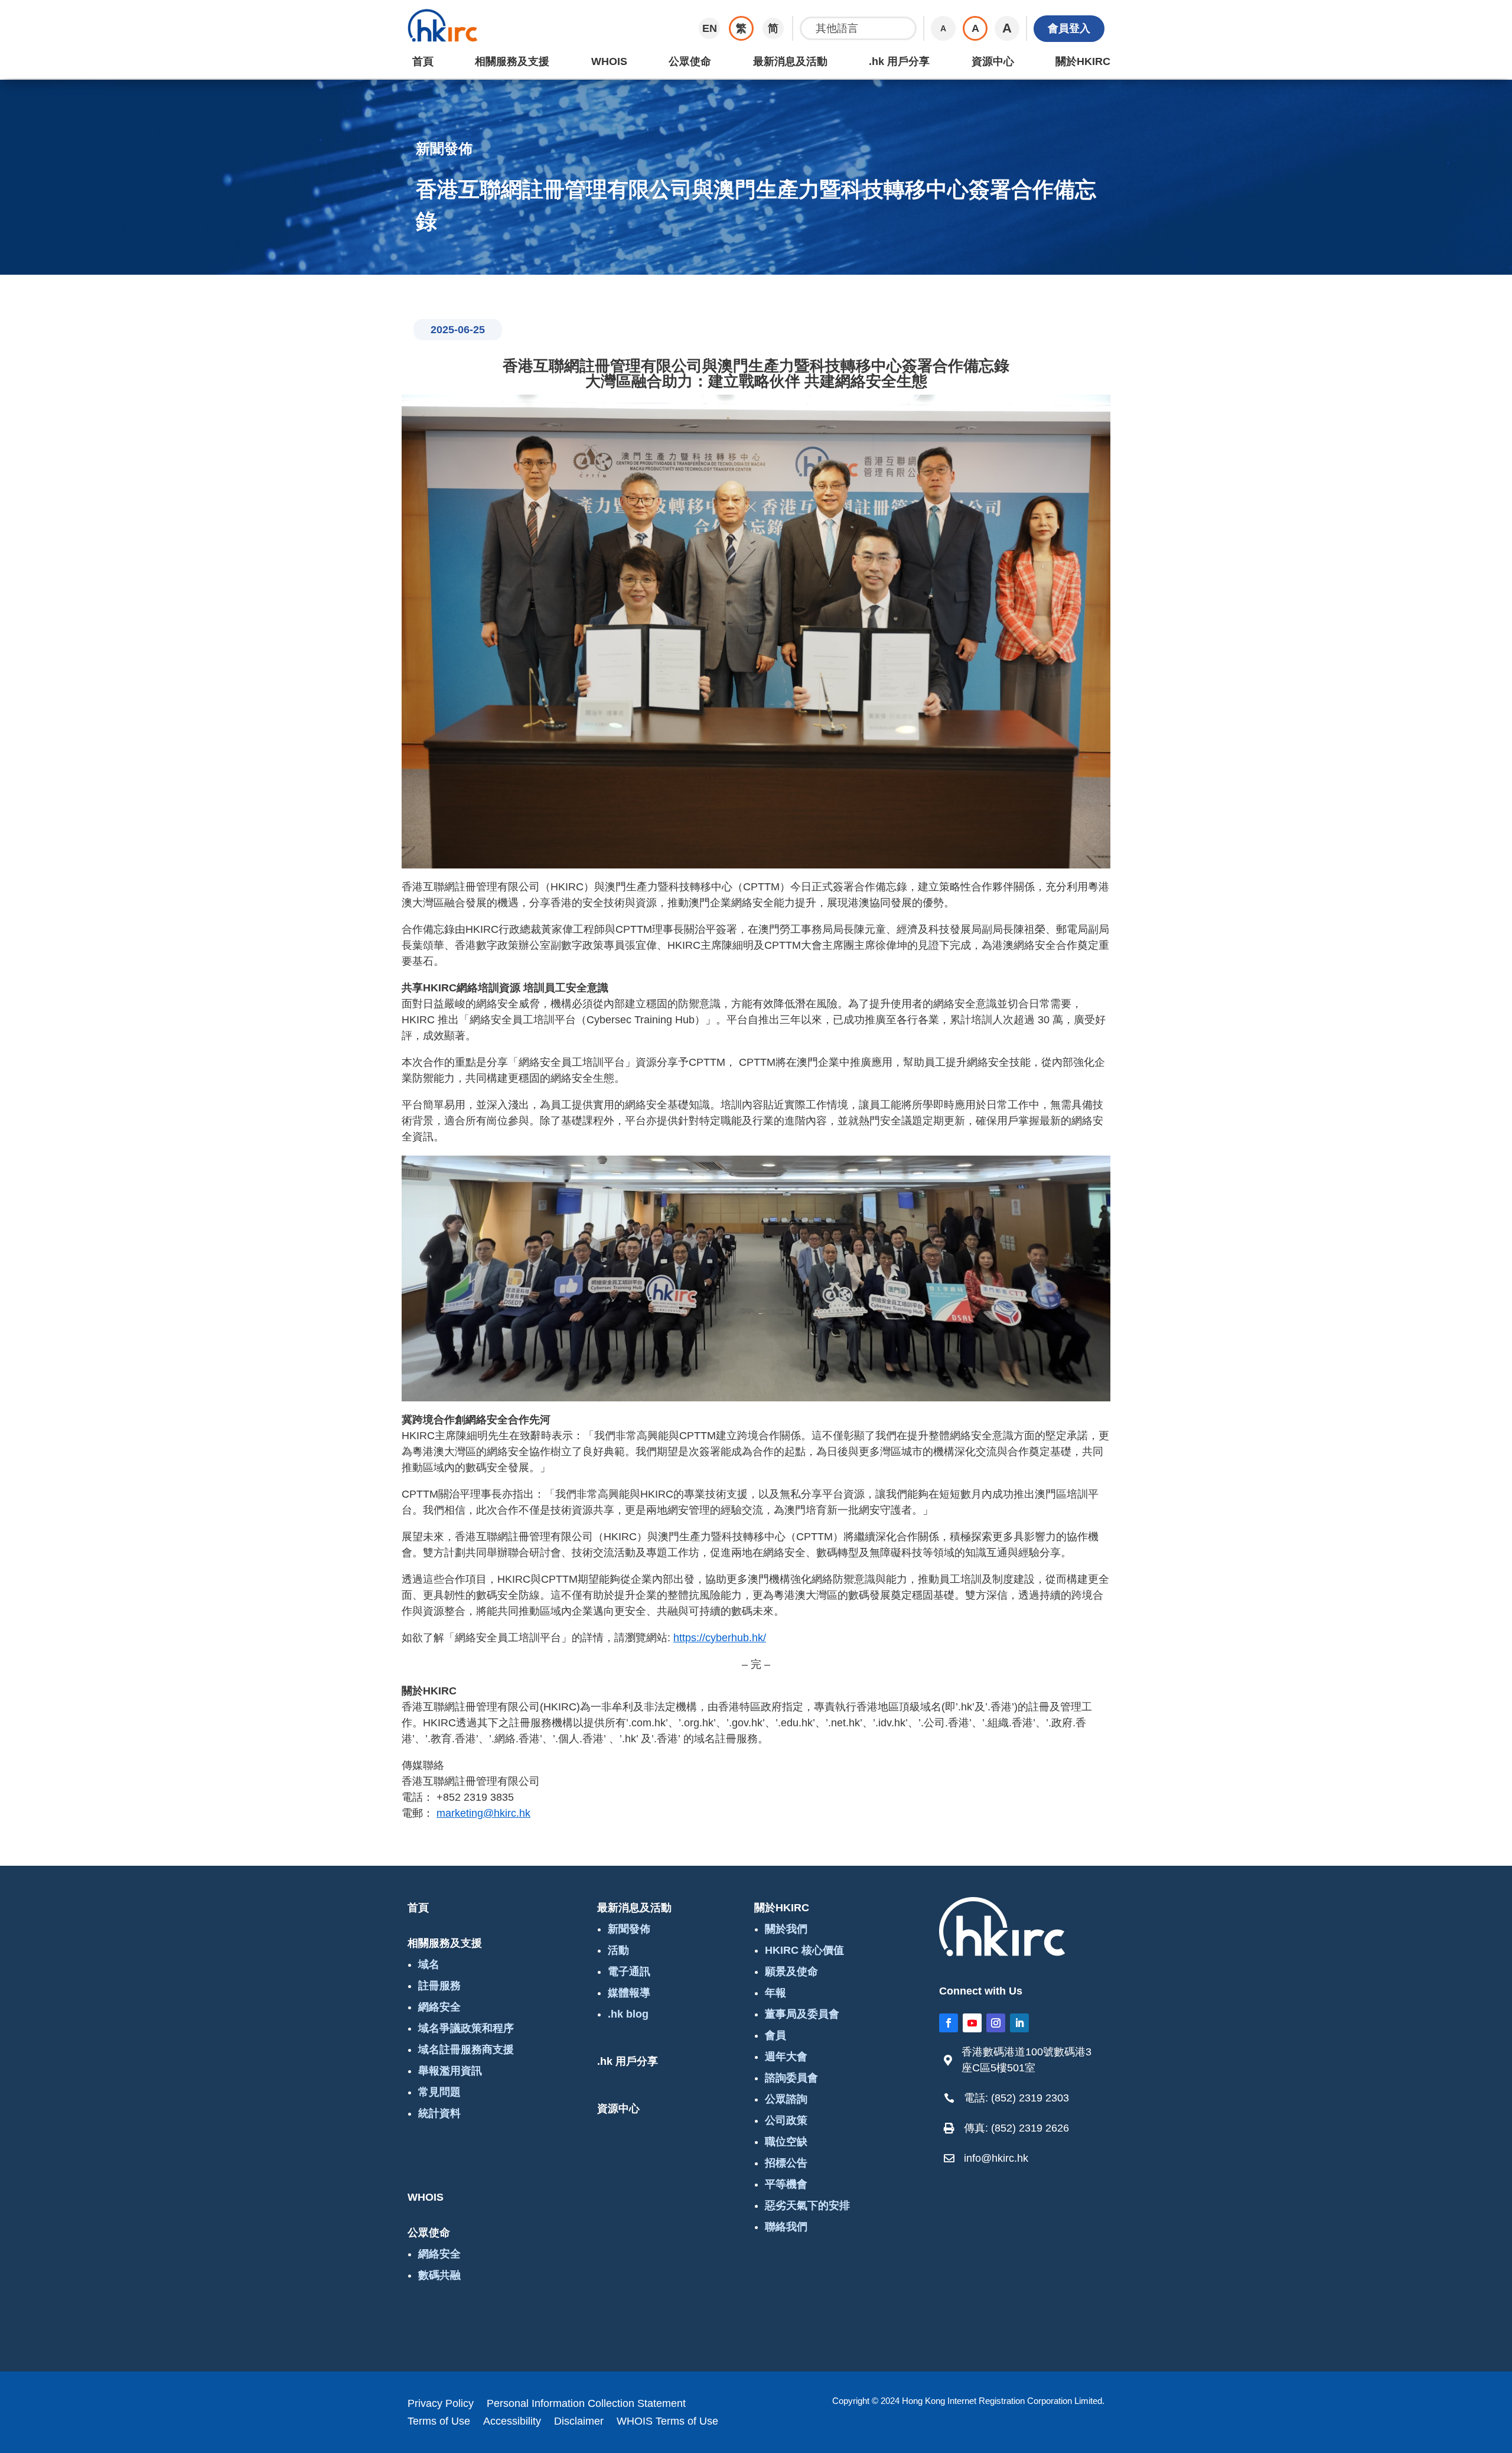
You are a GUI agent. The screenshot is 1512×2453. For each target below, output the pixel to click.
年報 (775, 1993)
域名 (429, 1964)
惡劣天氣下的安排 (807, 2205)
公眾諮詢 (786, 2099)
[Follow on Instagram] (996, 2023)
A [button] (943, 28)
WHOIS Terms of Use (667, 2422)
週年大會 (786, 2057)
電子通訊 (629, 1971)
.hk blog (628, 2014)
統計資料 (439, 2113)
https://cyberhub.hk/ (720, 1638)
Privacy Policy (441, 2404)
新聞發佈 (629, 1929)
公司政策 (786, 2120)
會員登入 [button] (1069, 28)
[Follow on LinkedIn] (1019, 2023)
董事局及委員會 (802, 2014)
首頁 (423, 61)
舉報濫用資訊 (450, 2071)
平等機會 (786, 2184)
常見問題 (439, 2092)
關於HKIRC (1083, 61)
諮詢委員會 (791, 2078)
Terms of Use (439, 2422)
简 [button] (773, 28)
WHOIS (609, 61)
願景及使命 (791, 1971)
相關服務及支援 (512, 61)
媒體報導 (629, 1993)
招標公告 (786, 2163)
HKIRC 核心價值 (804, 1950)
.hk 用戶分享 (899, 61)
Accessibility (512, 2422)
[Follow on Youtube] (972, 2023)
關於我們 (786, 1929)
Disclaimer (579, 2422)
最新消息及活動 (790, 61)
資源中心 (993, 61)
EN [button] (710, 28)
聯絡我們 (786, 2227)
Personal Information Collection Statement (586, 2404)
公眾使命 (690, 61)
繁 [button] (741, 28)
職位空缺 (786, 2142)
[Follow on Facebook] (949, 2023)
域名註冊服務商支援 (466, 2049)
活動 (618, 1950)
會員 (775, 2035)
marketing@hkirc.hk (483, 1813)
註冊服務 (439, 1986)
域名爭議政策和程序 (466, 2028)
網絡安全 (439, 2007)
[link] (1025, 2060)
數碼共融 (439, 2275)
